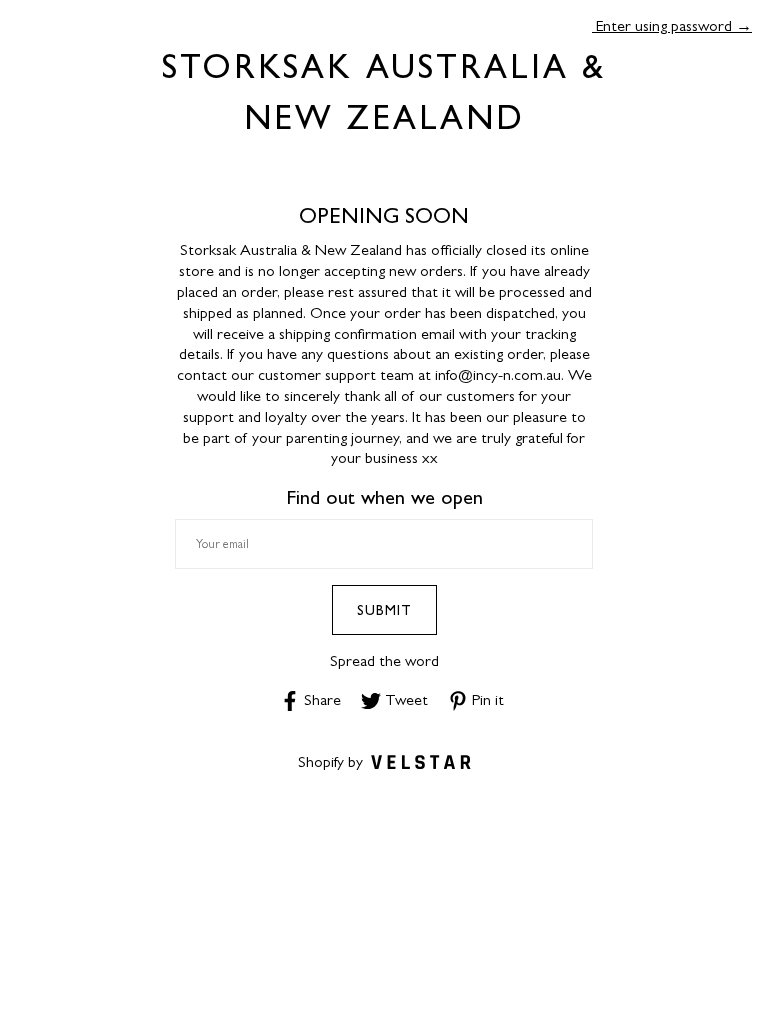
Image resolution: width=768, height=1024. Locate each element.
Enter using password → (672, 25)
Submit (384, 610)
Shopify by (330, 761)
